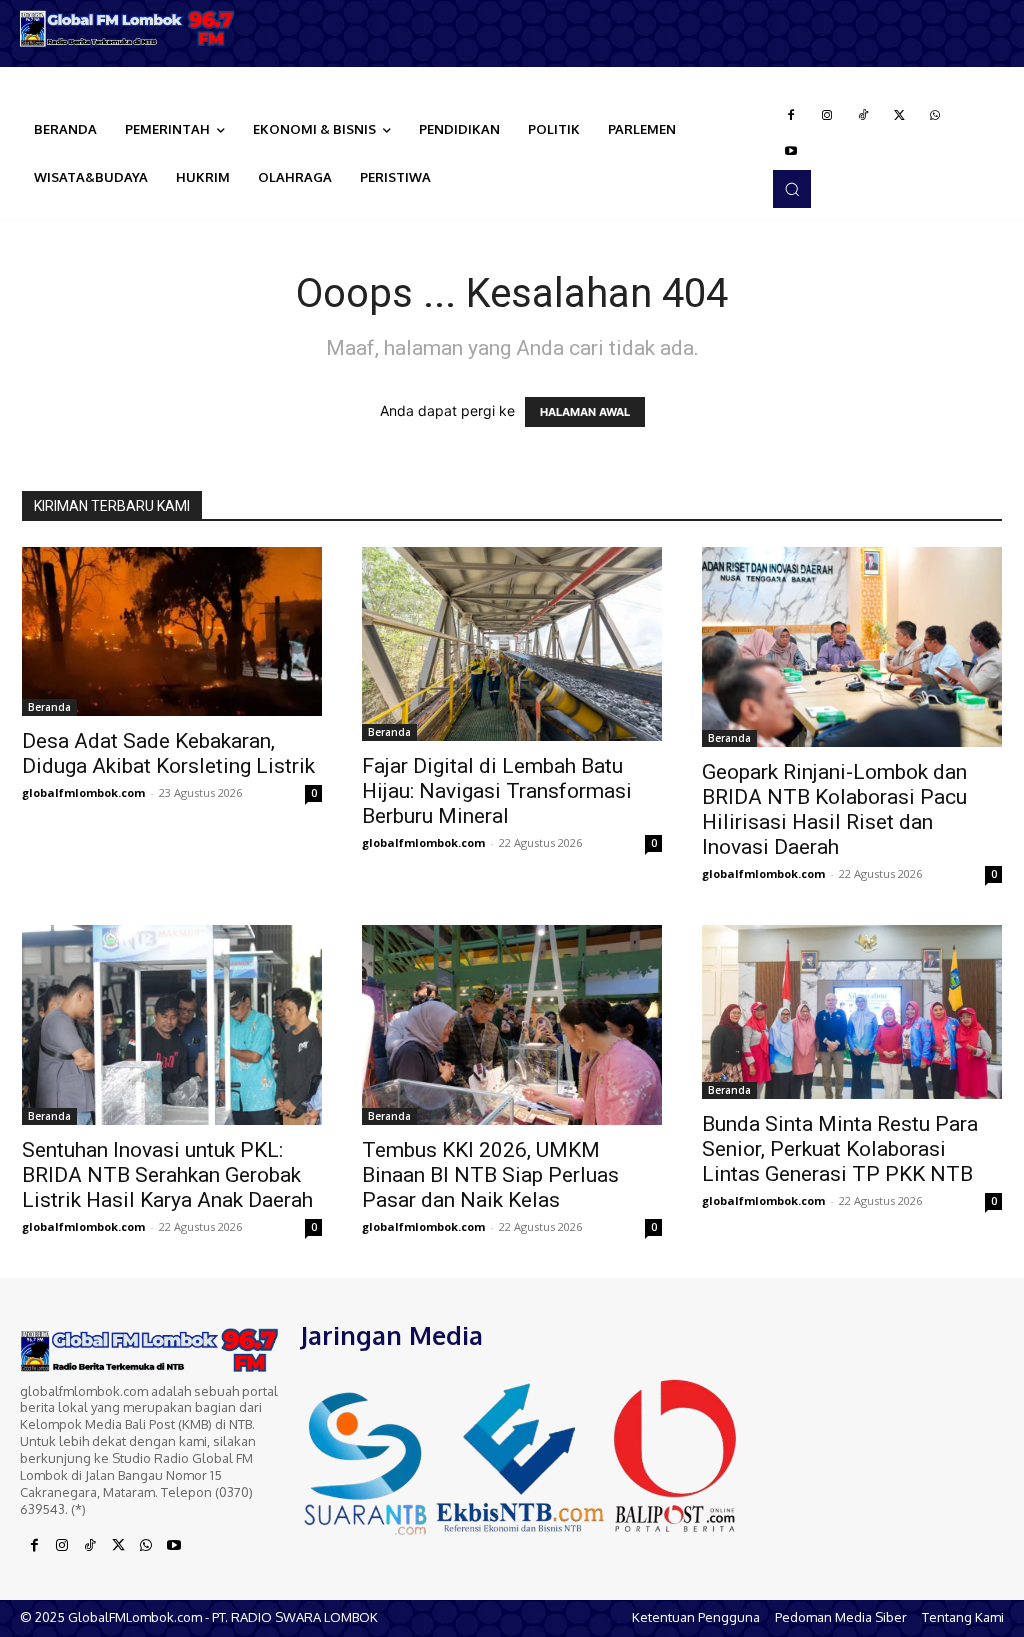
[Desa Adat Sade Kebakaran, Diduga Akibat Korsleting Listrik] (172, 631)
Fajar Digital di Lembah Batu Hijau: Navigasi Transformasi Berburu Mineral (497, 791)
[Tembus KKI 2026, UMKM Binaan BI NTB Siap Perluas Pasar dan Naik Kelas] (512, 1025)
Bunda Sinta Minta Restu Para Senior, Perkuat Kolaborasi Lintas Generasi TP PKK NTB (840, 1149)
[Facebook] (791, 116)
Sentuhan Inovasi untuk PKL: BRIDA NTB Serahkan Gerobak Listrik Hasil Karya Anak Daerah (167, 1175)
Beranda (49, 707)
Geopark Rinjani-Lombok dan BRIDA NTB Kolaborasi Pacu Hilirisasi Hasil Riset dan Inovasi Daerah (834, 809)
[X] (899, 116)
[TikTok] (863, 116)
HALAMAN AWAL (585, 412)
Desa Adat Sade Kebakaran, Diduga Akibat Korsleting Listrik (168, 753)
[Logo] (128, 28)
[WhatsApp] (935, 116)
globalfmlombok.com (83, 792)
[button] (792, 189)
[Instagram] (827, 116)
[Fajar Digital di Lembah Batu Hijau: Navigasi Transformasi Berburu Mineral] (512, 644)
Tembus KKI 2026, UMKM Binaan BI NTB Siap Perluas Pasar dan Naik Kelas (490, 1175)
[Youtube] (791, 152)
